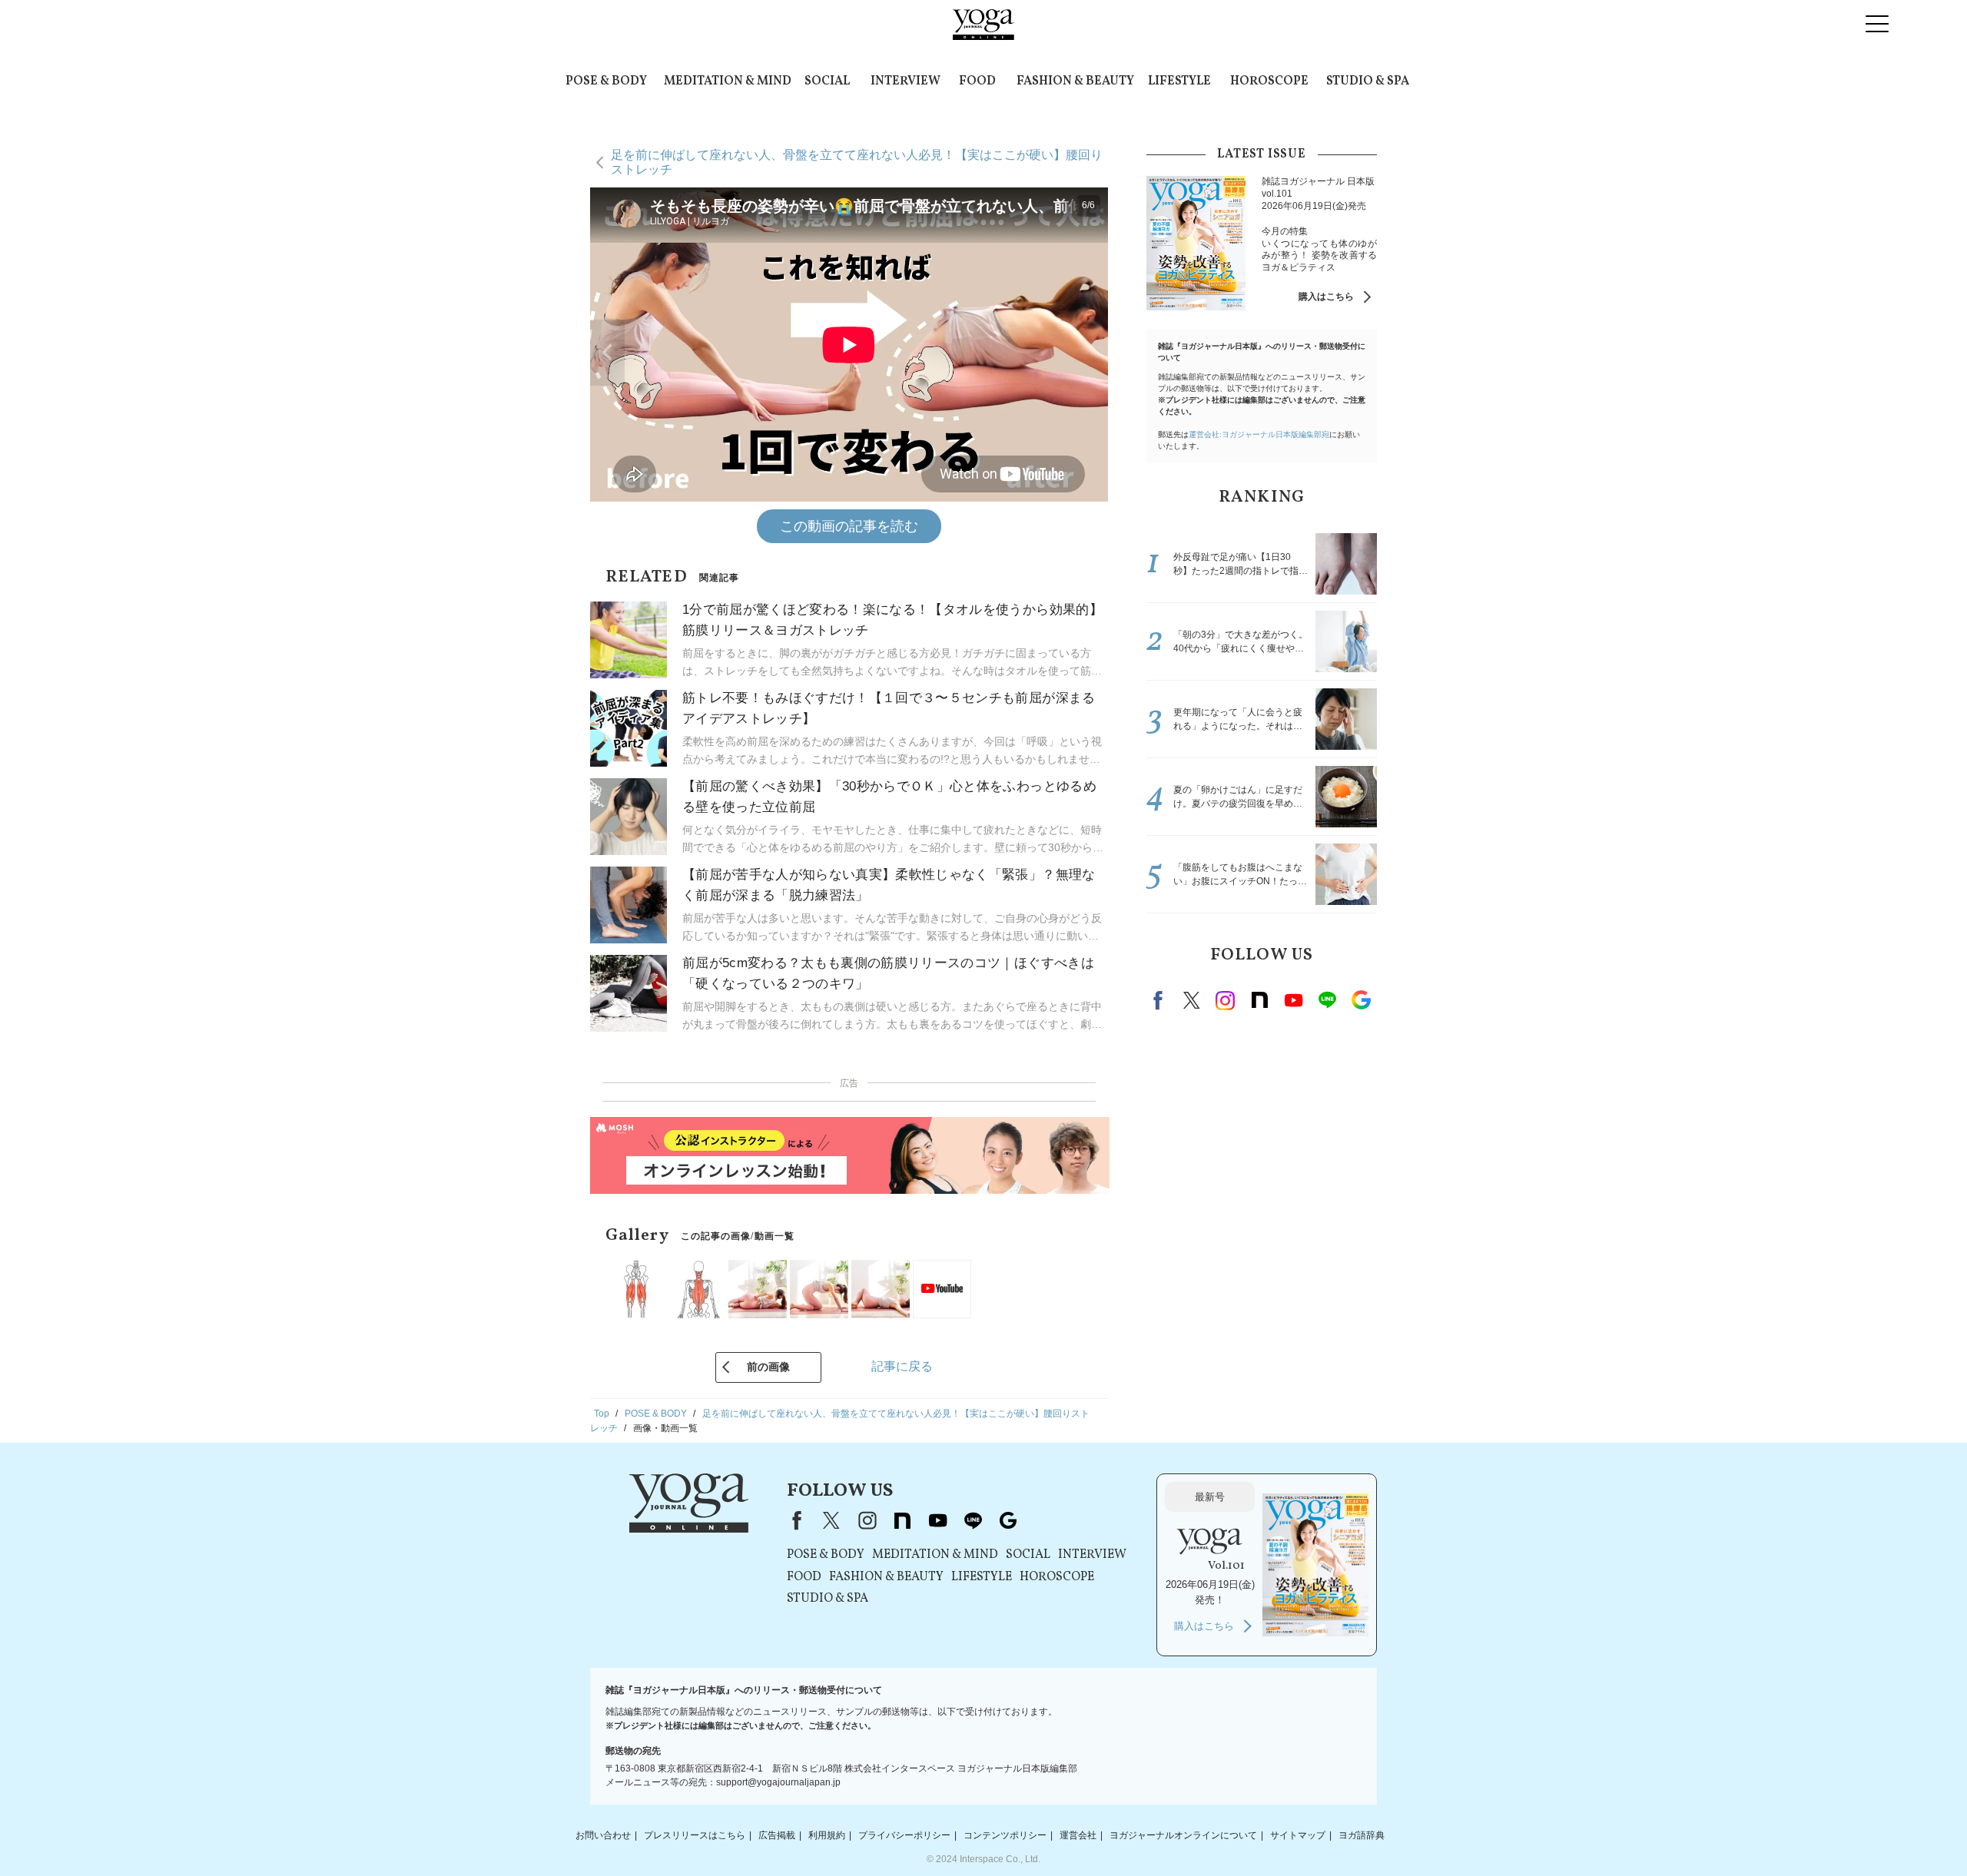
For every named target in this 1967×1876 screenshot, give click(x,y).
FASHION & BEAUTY (1075, 81)
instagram (1226, 1000)
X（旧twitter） (1192, 1000)
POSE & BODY (606, 81)
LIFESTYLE (1179, 81)
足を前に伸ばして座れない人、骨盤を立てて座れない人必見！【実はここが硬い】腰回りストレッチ (857, 162)
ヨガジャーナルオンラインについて (1183, 1835)
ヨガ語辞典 (1362, 1835)
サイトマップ (1298, 1835)
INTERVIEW (906, 81)
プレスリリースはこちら (695, 1835)
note (1259, 1000)
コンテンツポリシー (1005, 1835)
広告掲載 (777, 1835)
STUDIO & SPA (1368, 81)
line (1327, 1000)
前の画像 (768, 1367)
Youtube (1293, 1000)
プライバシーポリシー (904, 1835)
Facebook (1160, 1000)
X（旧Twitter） (831, 1520)
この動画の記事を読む (849, 526)
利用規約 (827, 1835)
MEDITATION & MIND (728, 81)
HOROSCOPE (1269, 81)
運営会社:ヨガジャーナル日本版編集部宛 (1259, 434)
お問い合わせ (603, 1835)
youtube (937, 1520)
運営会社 (1078, 1835)
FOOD (977, 81)
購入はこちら (1326, 297)
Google (1361, 1000)
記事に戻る (902, 1366)
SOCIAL (827, 81)
